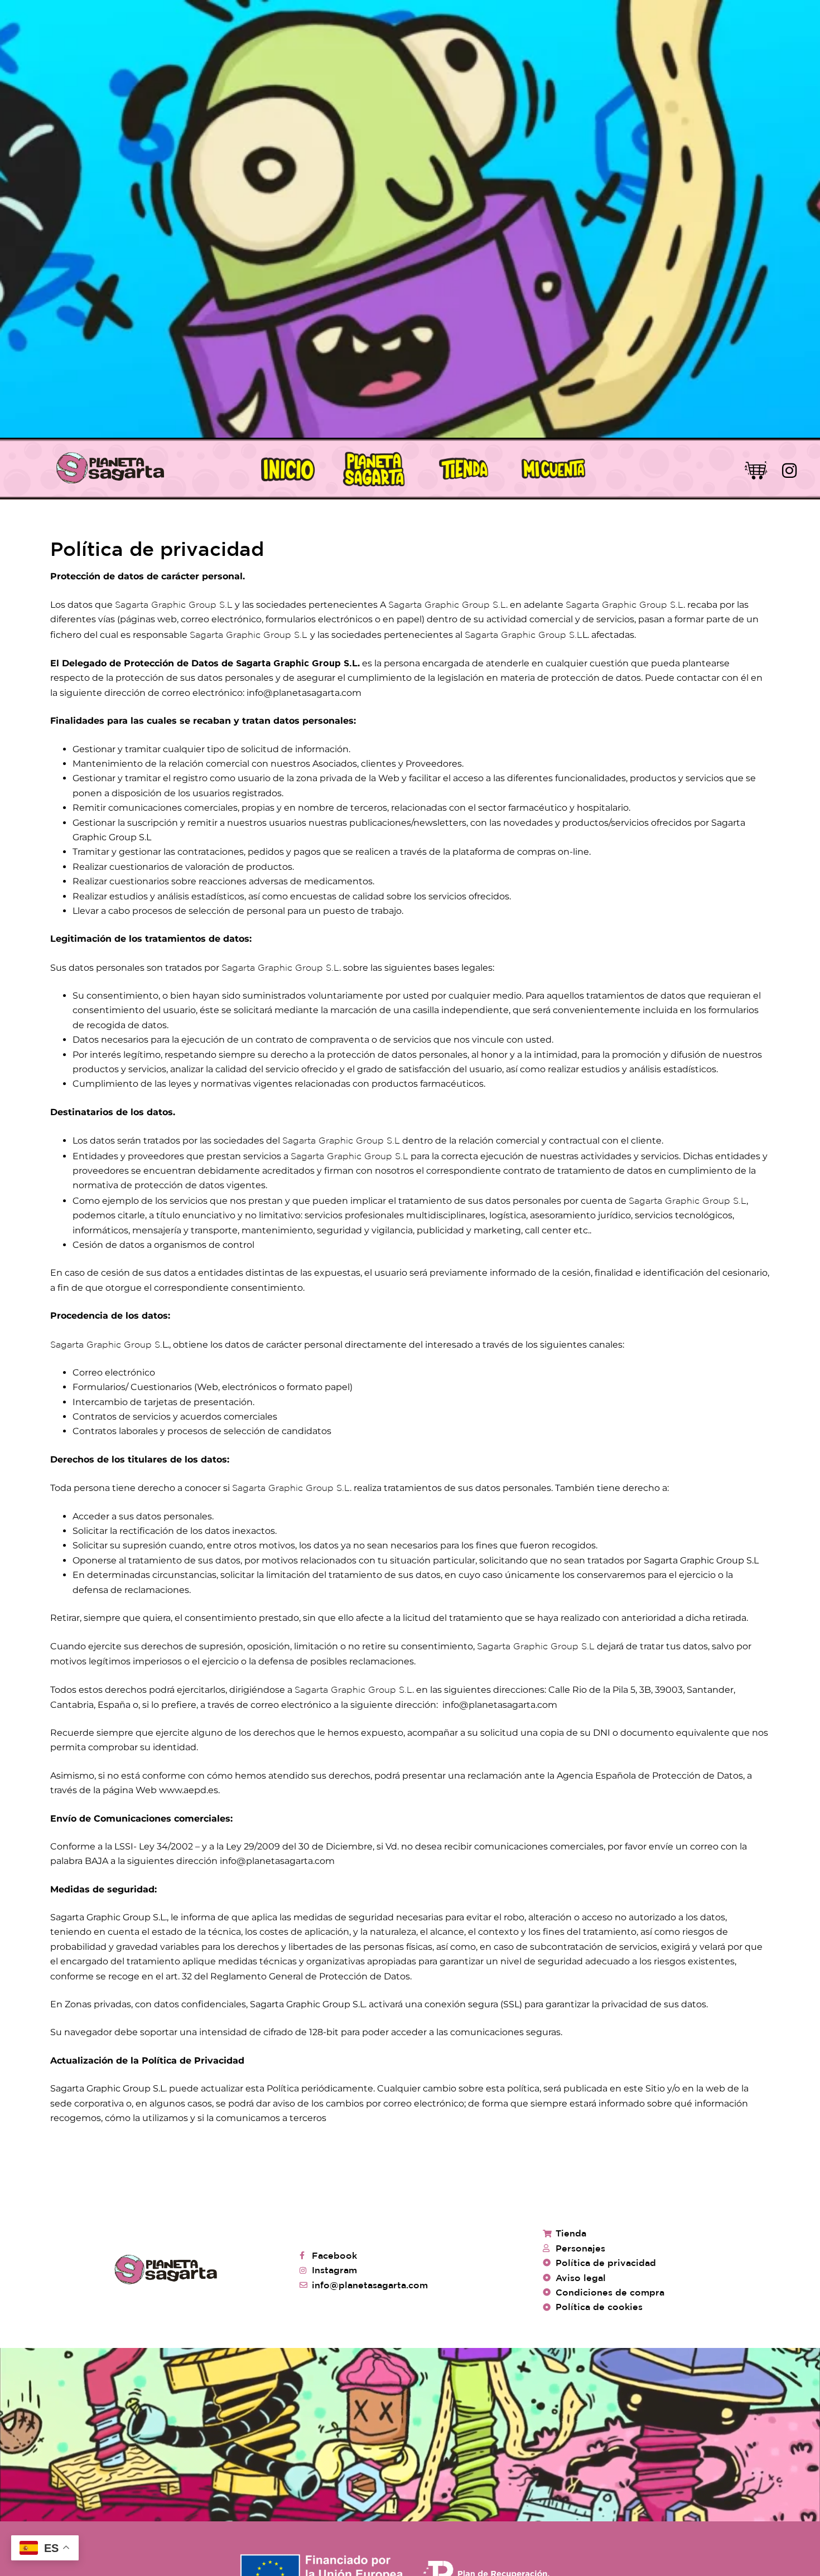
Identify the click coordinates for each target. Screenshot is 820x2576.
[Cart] (756, 469)
